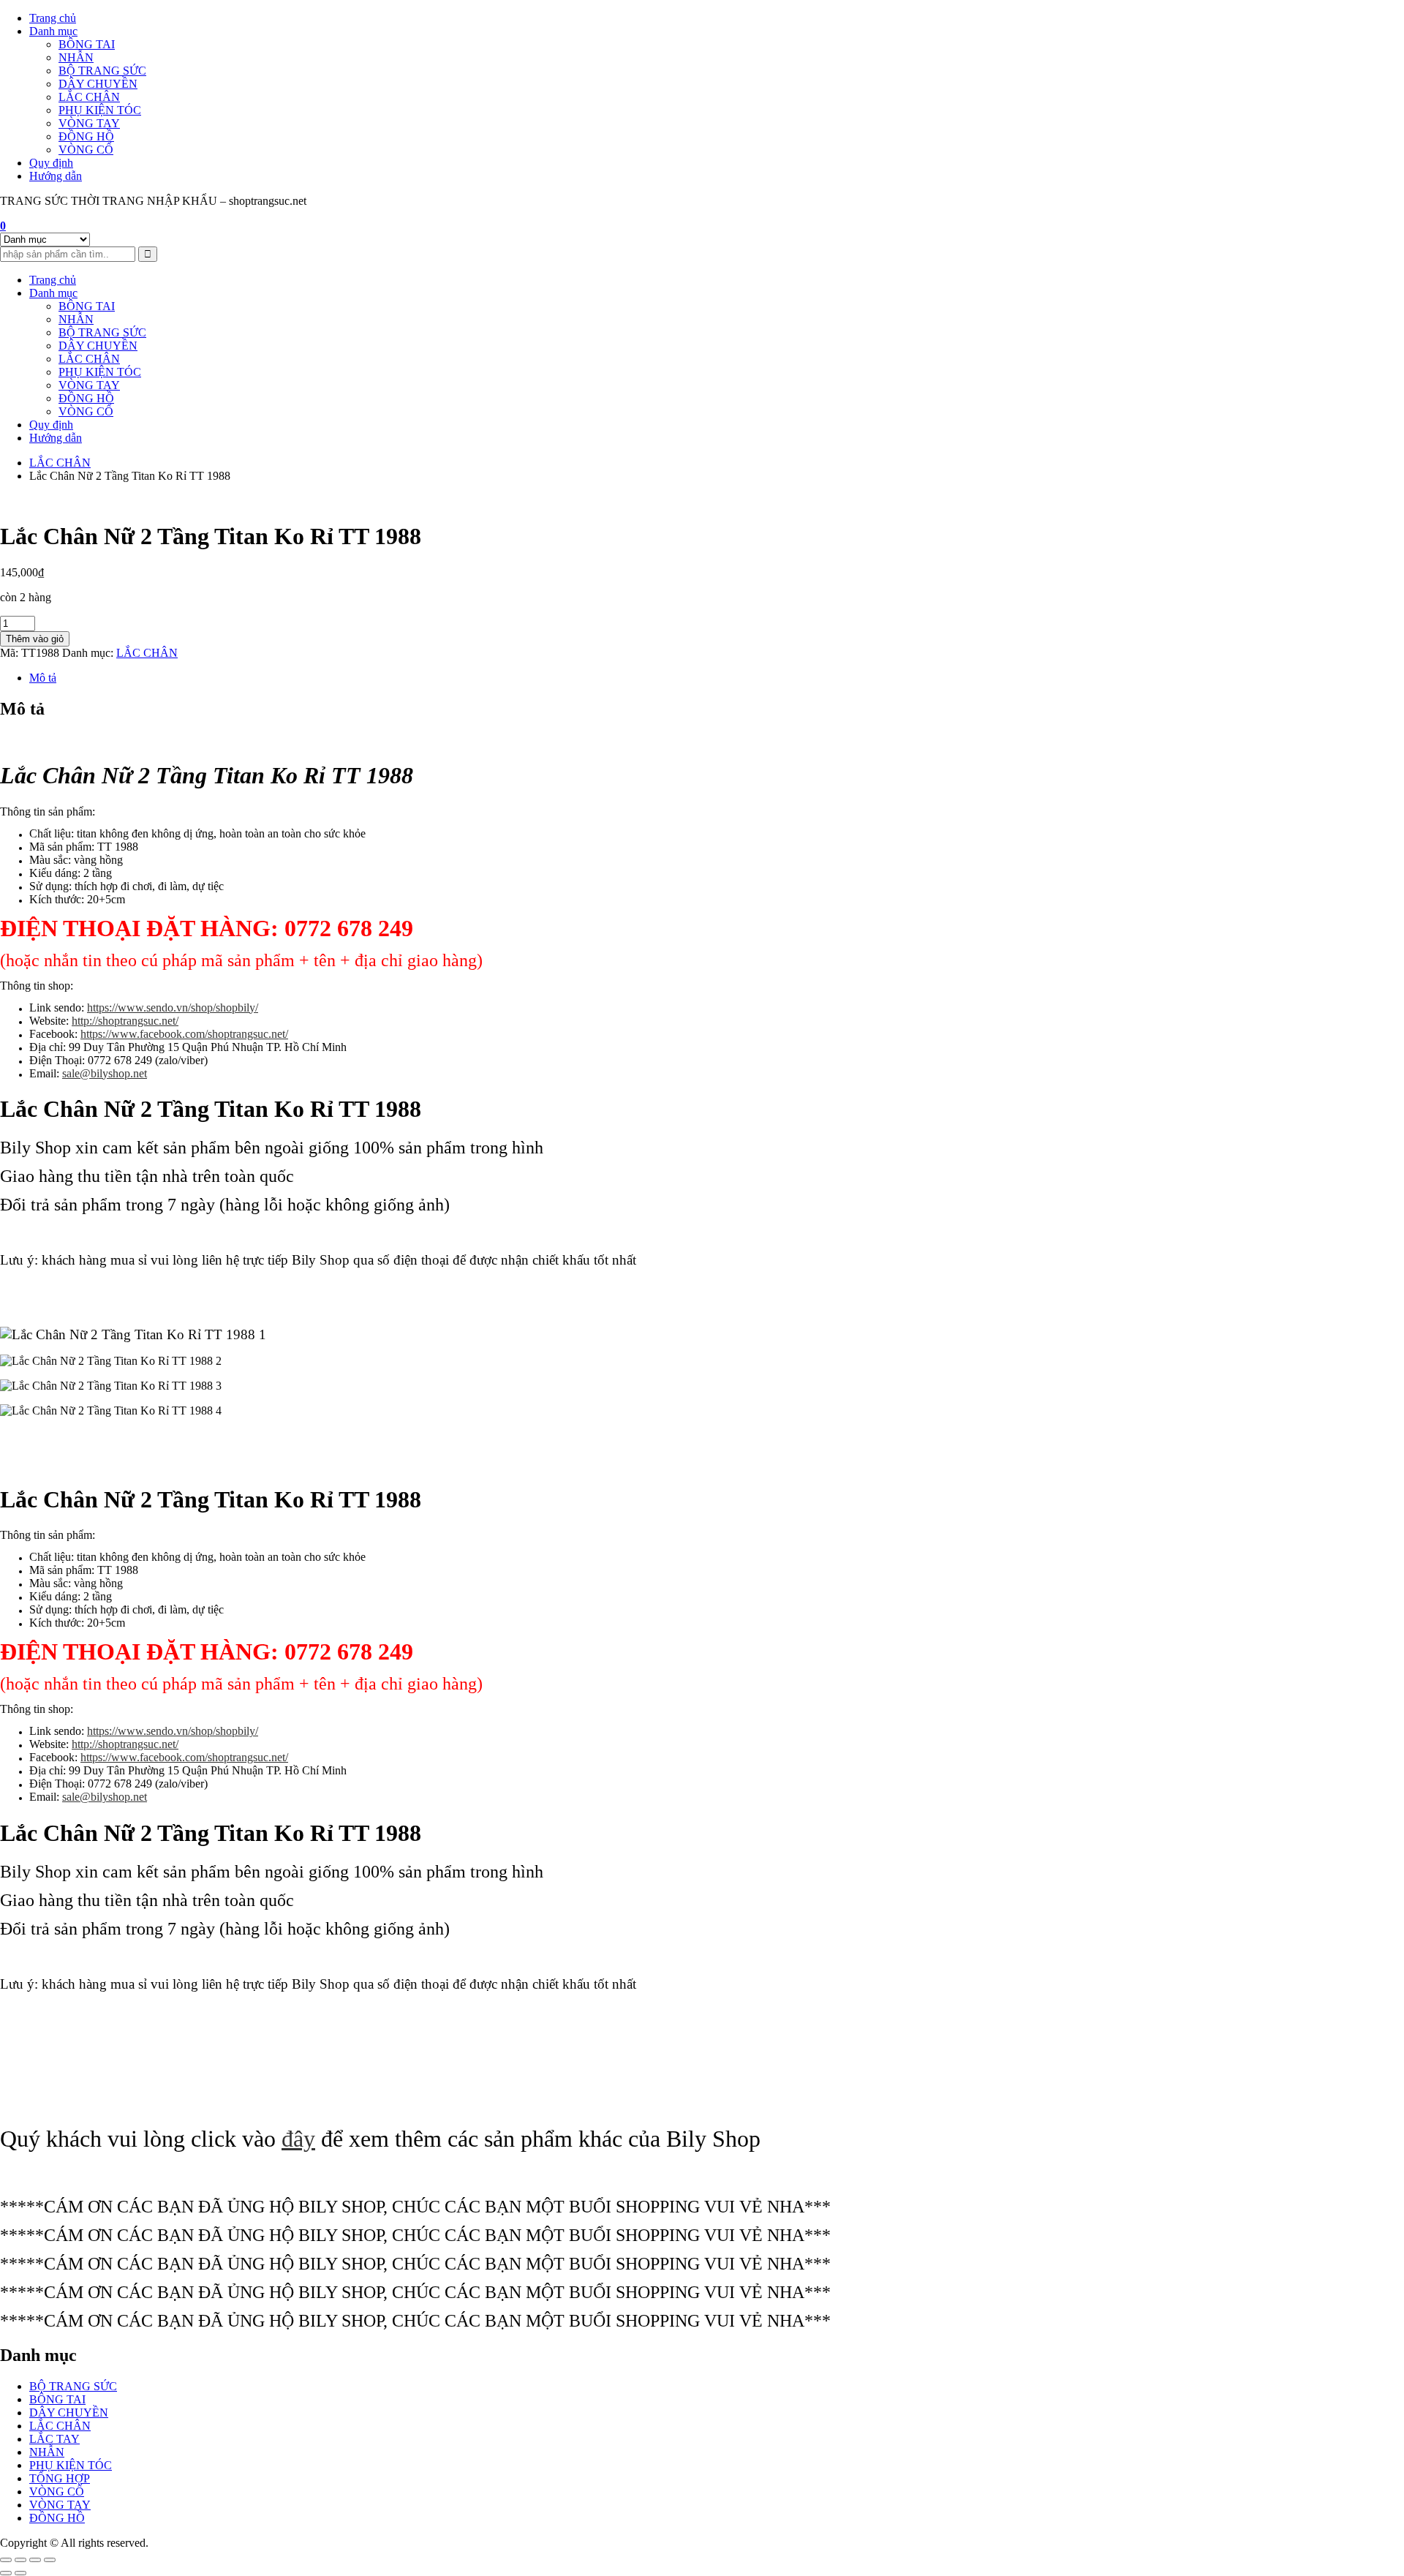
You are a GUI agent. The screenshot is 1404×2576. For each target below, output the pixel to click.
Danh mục (53, 31)
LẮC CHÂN (89, 97)
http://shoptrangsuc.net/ (125, 1021)
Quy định (51, 163)
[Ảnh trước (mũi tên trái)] (6, 2573)
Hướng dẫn (56, 176)
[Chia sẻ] (35, 2560)
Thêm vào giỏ (35, 639)
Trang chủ (53, 18)
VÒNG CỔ (86, 150)
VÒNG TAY (89, 123)
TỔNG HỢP (60, 2478)
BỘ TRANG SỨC (102, 71)
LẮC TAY (54, 2439)
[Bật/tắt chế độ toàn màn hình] (20, 2560)
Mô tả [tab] (43, 678)
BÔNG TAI (87, 44)
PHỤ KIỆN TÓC (100, 110)
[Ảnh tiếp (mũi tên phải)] (20, 2573)
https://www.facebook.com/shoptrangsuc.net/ (184, 1034)
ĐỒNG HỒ (86, 136)
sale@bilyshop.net (105, 1073)
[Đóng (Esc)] (50, 2560)
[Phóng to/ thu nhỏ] (6, 2560)
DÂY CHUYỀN (98, 84)
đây (298, 2139)
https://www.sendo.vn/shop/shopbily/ (173, 1008)
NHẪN (76, 57)
